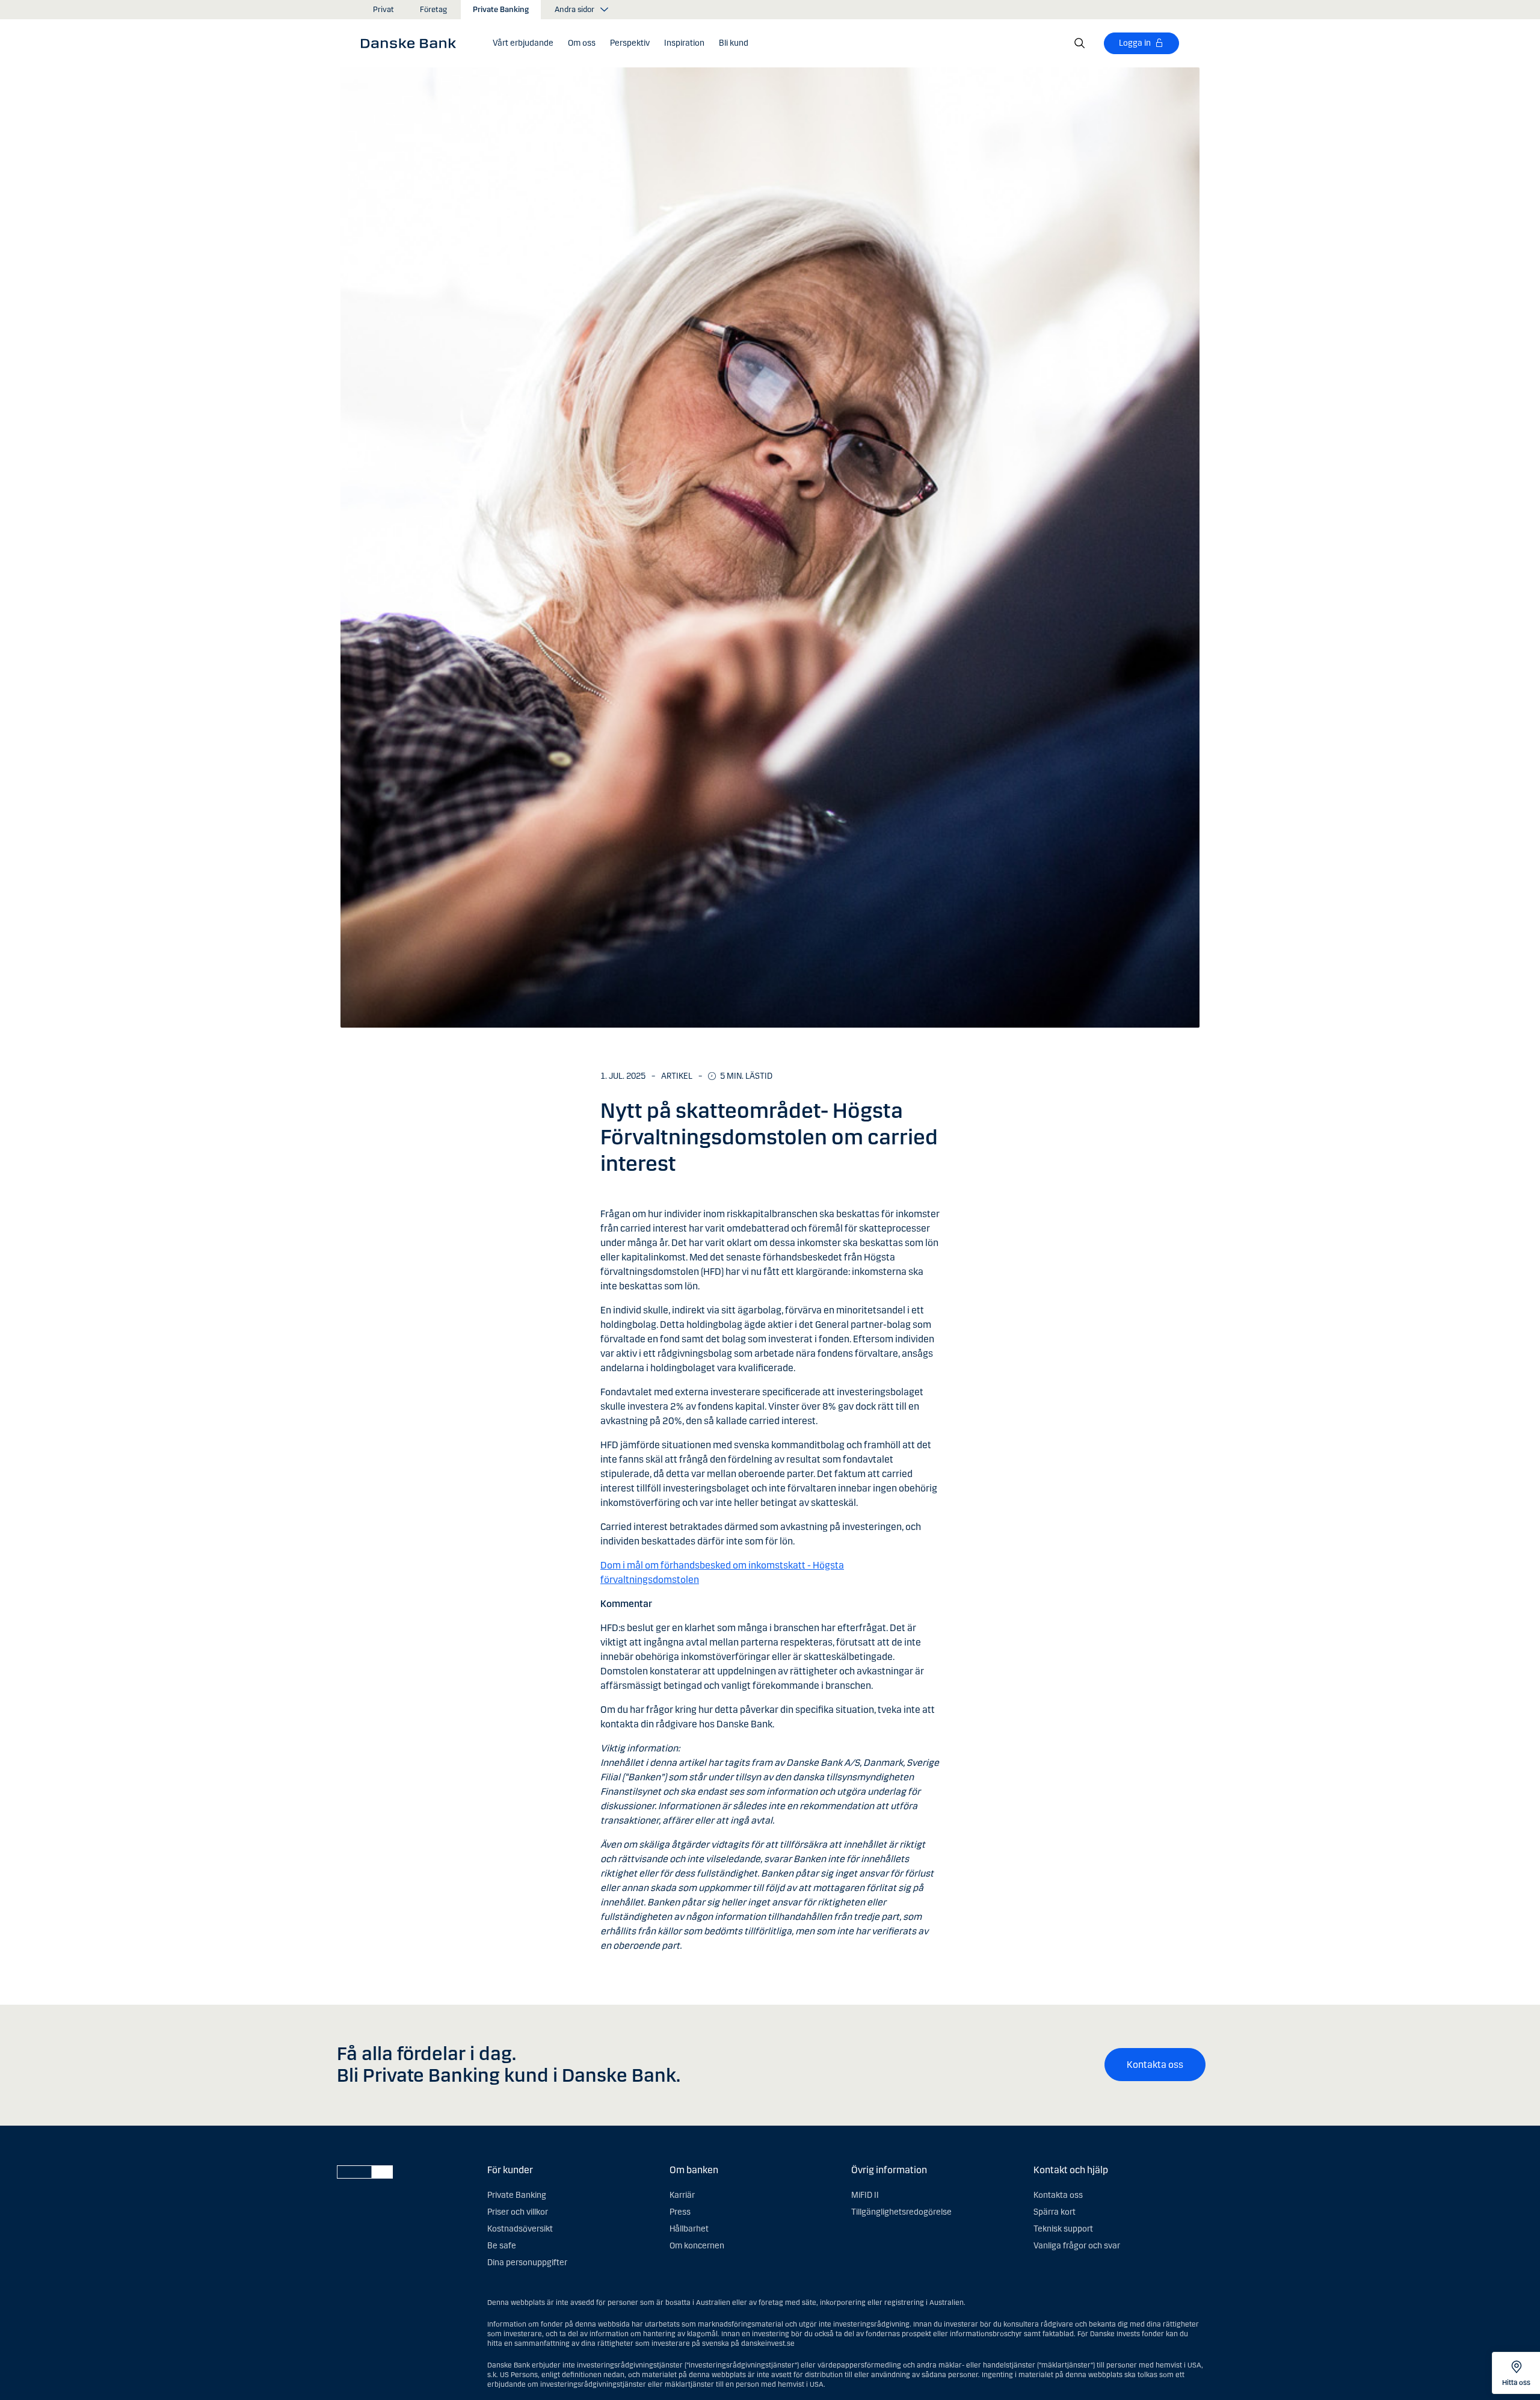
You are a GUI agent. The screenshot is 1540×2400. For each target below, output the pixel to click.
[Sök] (1080, 43)
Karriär (682, 2195)
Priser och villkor (518, 2212)
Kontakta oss (1155, 2065)
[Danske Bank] (412, 43)
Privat (383, 10)
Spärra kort (1055, 2212)
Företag (433, 10)
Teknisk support (1063, 2229)
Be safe (502, 2246)
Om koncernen (697, 2246)
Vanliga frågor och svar (1077, 2246)
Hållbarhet (689, 2229)
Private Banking (501, 10)
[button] (523, 43)
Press (680, 2212)
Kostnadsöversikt (520, 2229)
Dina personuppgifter (527, 2263)
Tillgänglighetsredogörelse (901, 2212)
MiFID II (865, 2195)
